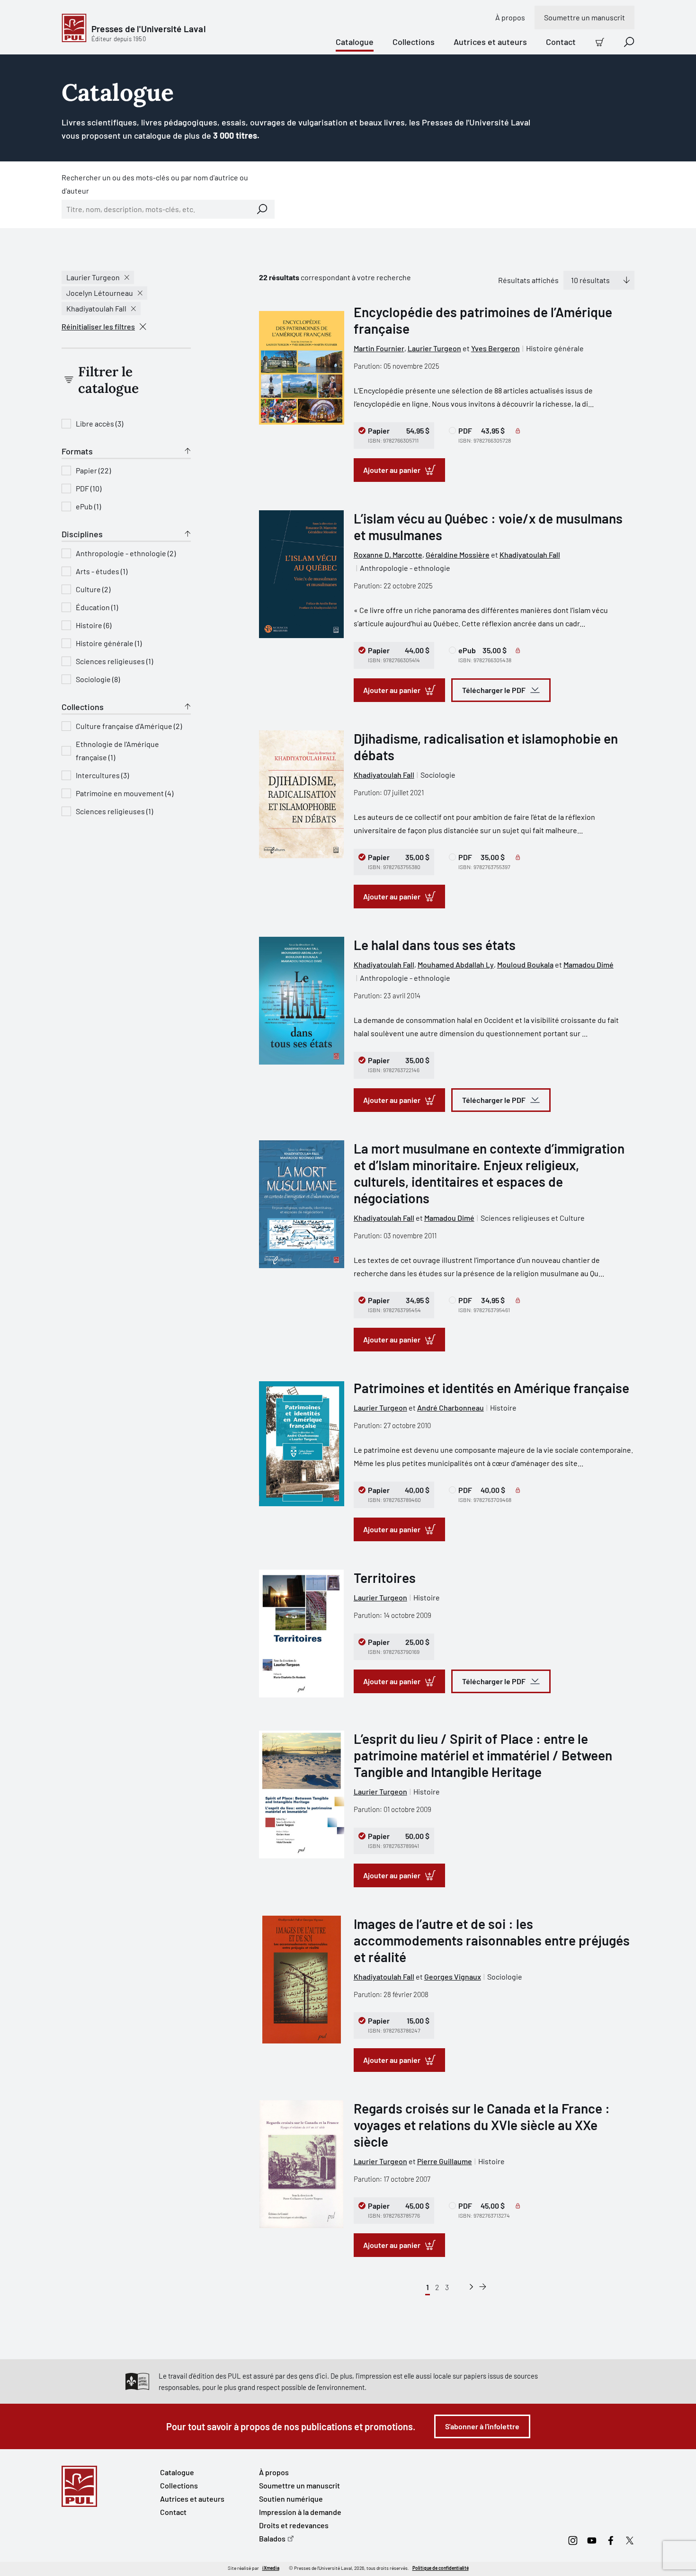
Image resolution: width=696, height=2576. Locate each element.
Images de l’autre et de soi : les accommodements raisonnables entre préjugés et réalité (492, 1940)
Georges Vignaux (453, 1976)
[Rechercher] (262, 209)
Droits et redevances (294, 2525)
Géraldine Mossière (458, 555)
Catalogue (355, 42)
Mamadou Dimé (589, 964)
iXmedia (271, 2568)
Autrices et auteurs (490, 42)
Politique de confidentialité (441, 2568)
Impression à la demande (300, 2512)
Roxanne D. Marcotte (388, 555)
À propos (510, 17)
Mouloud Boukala (525, 964)
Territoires (385, 1578)
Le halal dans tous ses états (435, 945)
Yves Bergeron (495, 348)
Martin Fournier (379, 348)
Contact (561, 42)
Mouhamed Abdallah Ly (456, 964)
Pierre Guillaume (445, 2161)
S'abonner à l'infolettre (482, 2426)
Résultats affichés (528, 280)
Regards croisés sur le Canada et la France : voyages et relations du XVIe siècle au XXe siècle (482, 2125)
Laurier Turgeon (93, 277)
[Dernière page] (483, 2287)
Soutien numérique (291, 2499)
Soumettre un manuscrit (584, 17)
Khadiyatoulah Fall (96, 308)
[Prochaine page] (471, 2287)
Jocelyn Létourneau (100, 293)
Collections (414, 42)
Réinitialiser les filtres (98, 326)
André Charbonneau (451, 1408)
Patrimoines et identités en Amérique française (491, 1388)
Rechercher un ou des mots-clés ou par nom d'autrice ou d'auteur (155, 184)
